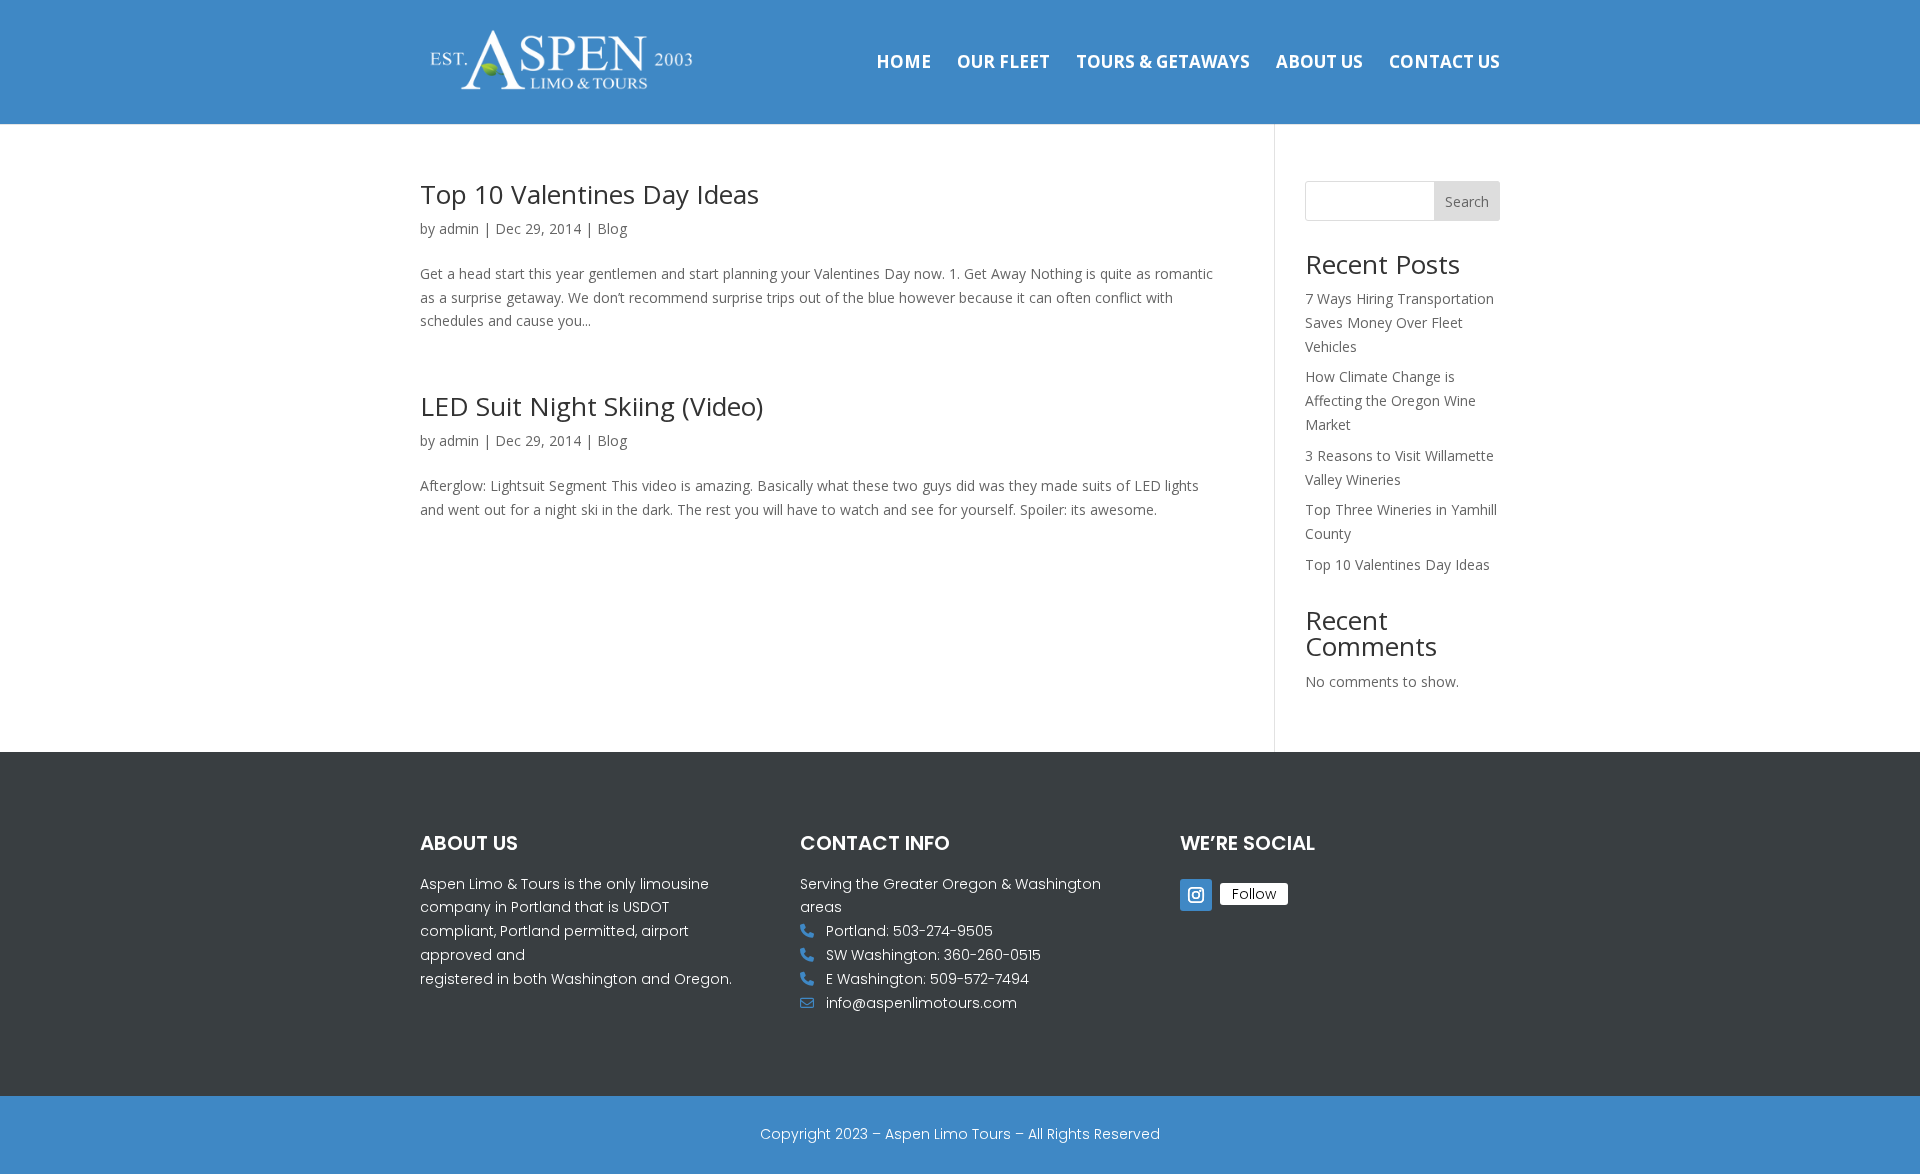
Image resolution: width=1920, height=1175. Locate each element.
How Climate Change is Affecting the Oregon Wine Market (1390, 400)
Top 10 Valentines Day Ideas (589, 194)
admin (459, 228)
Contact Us (1444, 64)
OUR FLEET (1003, 64)
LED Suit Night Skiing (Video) (591, 406)
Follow (1254, 894)
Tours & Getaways (1163, 64)
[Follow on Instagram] (1196, 895)
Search (1467, 201)
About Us (1319, 64)
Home (903, 64)
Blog (612, 228)
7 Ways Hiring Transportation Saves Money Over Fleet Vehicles (1399, 322)
